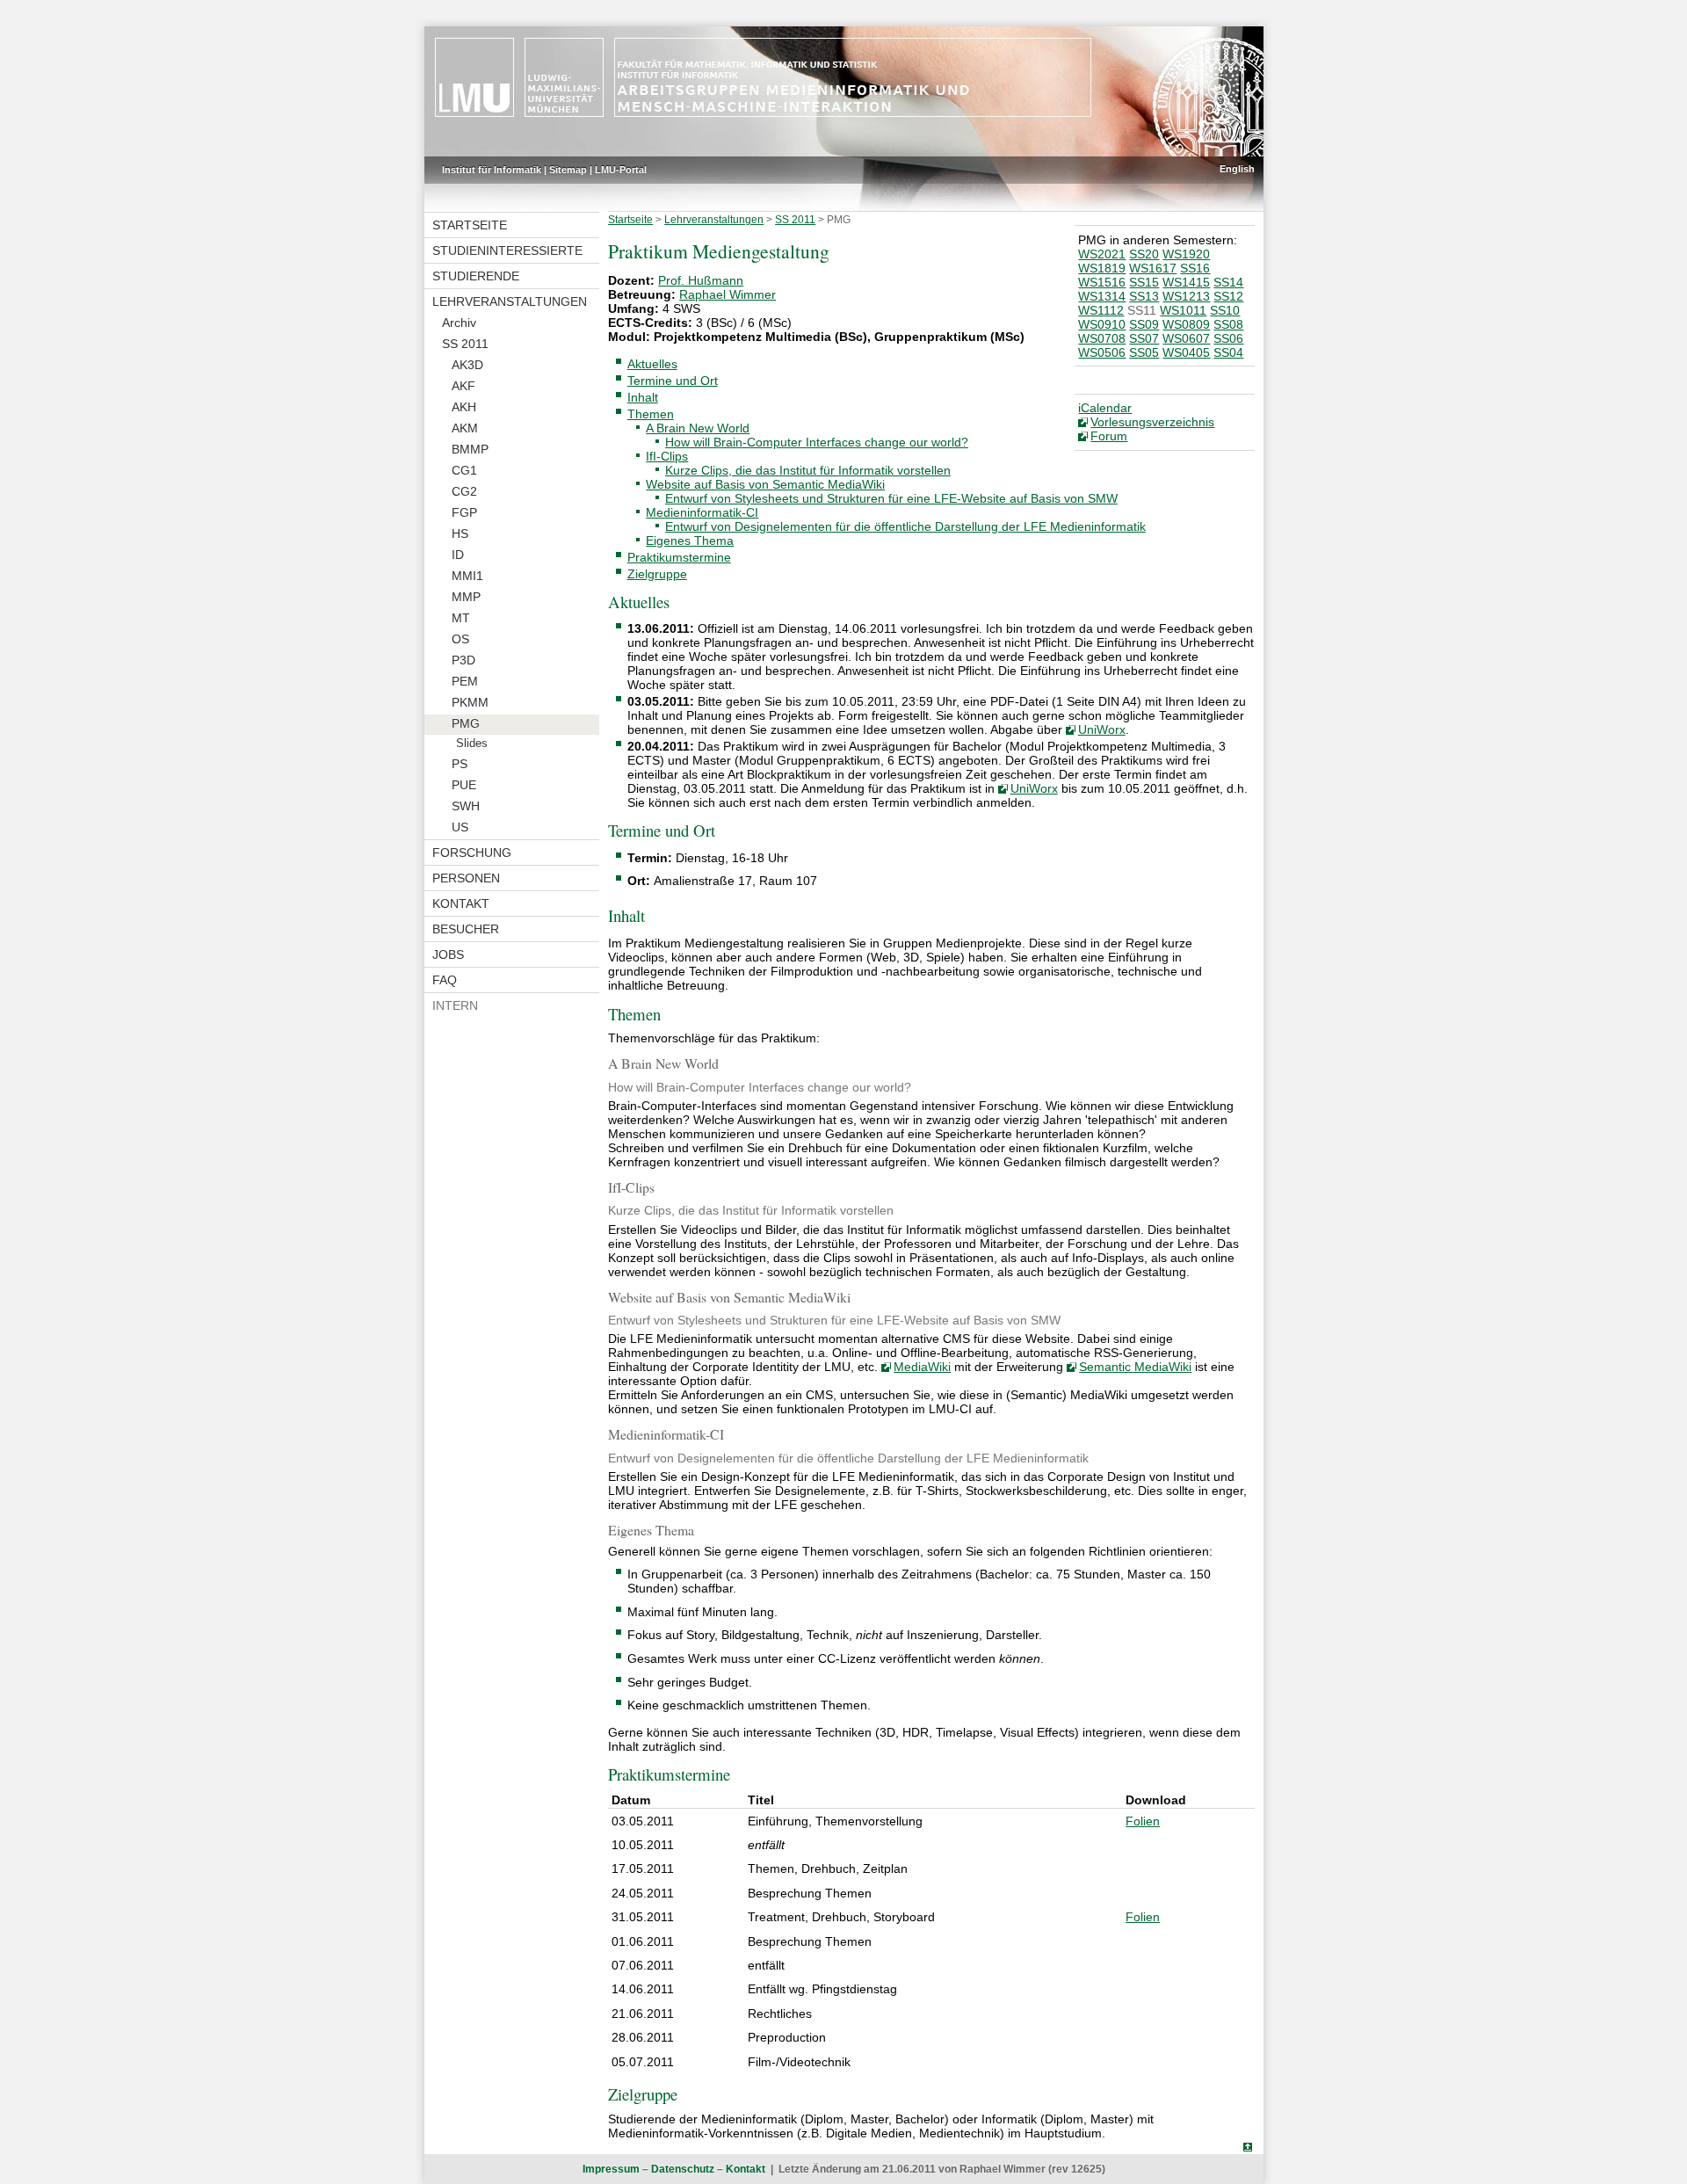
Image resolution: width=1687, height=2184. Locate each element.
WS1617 (1153, 268)
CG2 (464, 491)
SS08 (1228, 324)
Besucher (466, 929)
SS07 (1144, 338)
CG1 (464, 470)
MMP (466, 597)
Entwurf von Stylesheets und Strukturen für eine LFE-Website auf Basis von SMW (891, 498)
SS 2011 (465, 344)
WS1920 (1186, 254)
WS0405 (1186, 352)
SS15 (1144, 282)
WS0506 (1102, 352)
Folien (1143, 1821)
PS (460, 764)
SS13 (1144, 296)
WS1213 (1186, 296)
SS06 (1228, 338)
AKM (465, 428)
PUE (464, 785)
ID (458, 555)
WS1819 (1102, 268)
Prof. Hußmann (701, 280)
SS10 (1225, 310)
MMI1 (467, 576)
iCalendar (1105, 408)
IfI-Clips (667, 456)
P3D (463, 660)
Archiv (459, 323)
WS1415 (1186, 282)
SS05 (1144, 352)
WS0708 (1102, 338)
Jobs (448, 954)
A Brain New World (698, 428)
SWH (466, 806)
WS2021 (1102, 254)
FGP (464, 512)
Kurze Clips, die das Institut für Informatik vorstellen (808, 470)
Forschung (472, 853)
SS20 (1144, 254)
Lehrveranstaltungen (510, 301)
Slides (472, 744)
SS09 (1144, 324)
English (1237, 169)
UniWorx (1102, 729)
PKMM (470, 702)
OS (460, 639)
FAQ (445, 980)
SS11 (1142, 310)
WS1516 (1102, 282)
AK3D (467, 365)
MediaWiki (922, 1367)
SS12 (1228, 296)
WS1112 (1101, 310)
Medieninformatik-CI (702, 512)
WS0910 (1102, 324)
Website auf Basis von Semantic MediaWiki (765, 484)
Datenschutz (683, 2169)
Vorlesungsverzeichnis (1152, 422)
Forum (1109, 436)
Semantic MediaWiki (1135, 1367)
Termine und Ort (673, 381)
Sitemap (568, 170)
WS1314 (1102, 296)
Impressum (611, 2169)
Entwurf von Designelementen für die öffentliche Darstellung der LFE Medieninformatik (905, 526)
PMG (466, 723)
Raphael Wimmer (728, 294)
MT (461, 618)
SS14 (1228, 282)
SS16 (1195, 268)
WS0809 (1186, 324)
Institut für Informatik (492, 170)
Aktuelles (652, 364)
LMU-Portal (621, 170)
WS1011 (1183, 310)
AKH (464, 407)
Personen (466, 878)
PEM (465, 681)
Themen (651, 414)
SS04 (1228, 352)
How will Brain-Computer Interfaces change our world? (817, 442)
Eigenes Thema (690, 541)
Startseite (470, 225)
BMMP (470, 449)
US (460, 827)
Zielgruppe (657, 574)
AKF (463, 386)
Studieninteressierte (507, 250)
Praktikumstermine (679, 557)
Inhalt (643, 397)
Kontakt (461, 903)
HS (460, 533)
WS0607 (1186, 338)
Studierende (476, 276)
